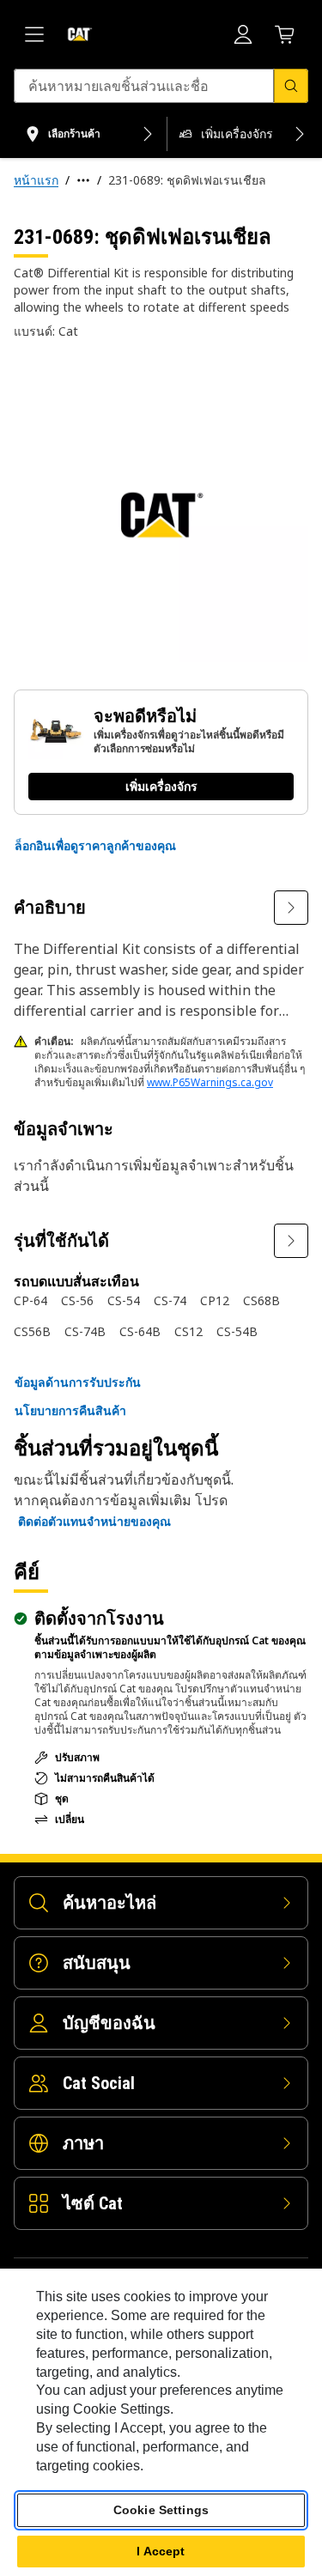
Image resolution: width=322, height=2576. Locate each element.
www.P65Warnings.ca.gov (210, 1082)
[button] (95, 846)
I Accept (161, 2551)
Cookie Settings (161, 2510)
